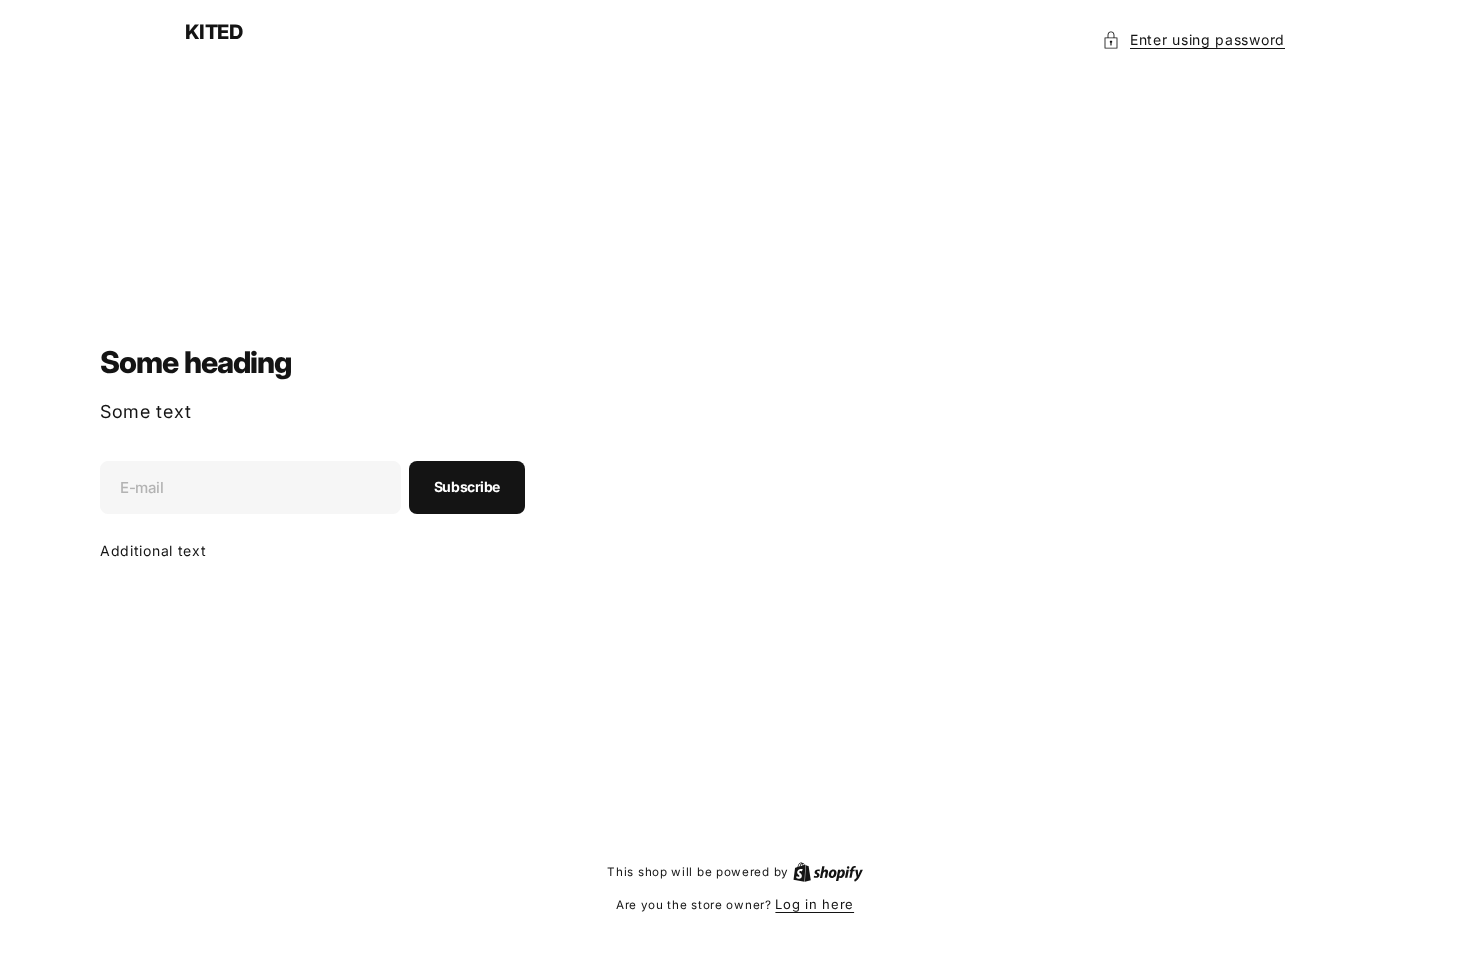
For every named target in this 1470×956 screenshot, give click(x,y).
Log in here (814, 904)
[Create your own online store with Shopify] (828, 871)
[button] (1193, 39)
